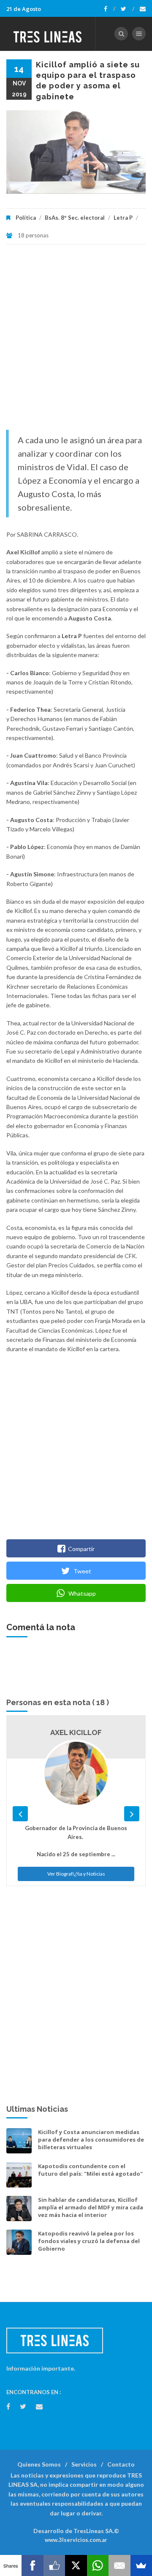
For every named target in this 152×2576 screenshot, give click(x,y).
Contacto (121, 2464)
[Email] (119, 2565)
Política (26, 218)
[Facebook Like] (54, 2565)
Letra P (123, 218)
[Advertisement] (76, 341)
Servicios (84, 2464)
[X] (76, 2565)
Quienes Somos (39, 2464)
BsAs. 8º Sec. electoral (75, 218)
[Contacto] (143, 9)
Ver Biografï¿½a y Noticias (76, 1874)
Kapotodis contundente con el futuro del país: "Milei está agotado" (90, 2170)
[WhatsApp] (98, 2565)
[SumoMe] (141, 2565)
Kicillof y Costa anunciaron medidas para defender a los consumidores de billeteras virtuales (91, 2140)
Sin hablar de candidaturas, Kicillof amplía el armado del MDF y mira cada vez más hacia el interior (91, 2207)
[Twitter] (128, 9)
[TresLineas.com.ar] (48, 34)
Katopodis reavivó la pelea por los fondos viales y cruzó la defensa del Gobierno (89, 2241)
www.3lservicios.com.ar (76, 2540)
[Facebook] (110, 9)
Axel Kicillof (76, 1732)
